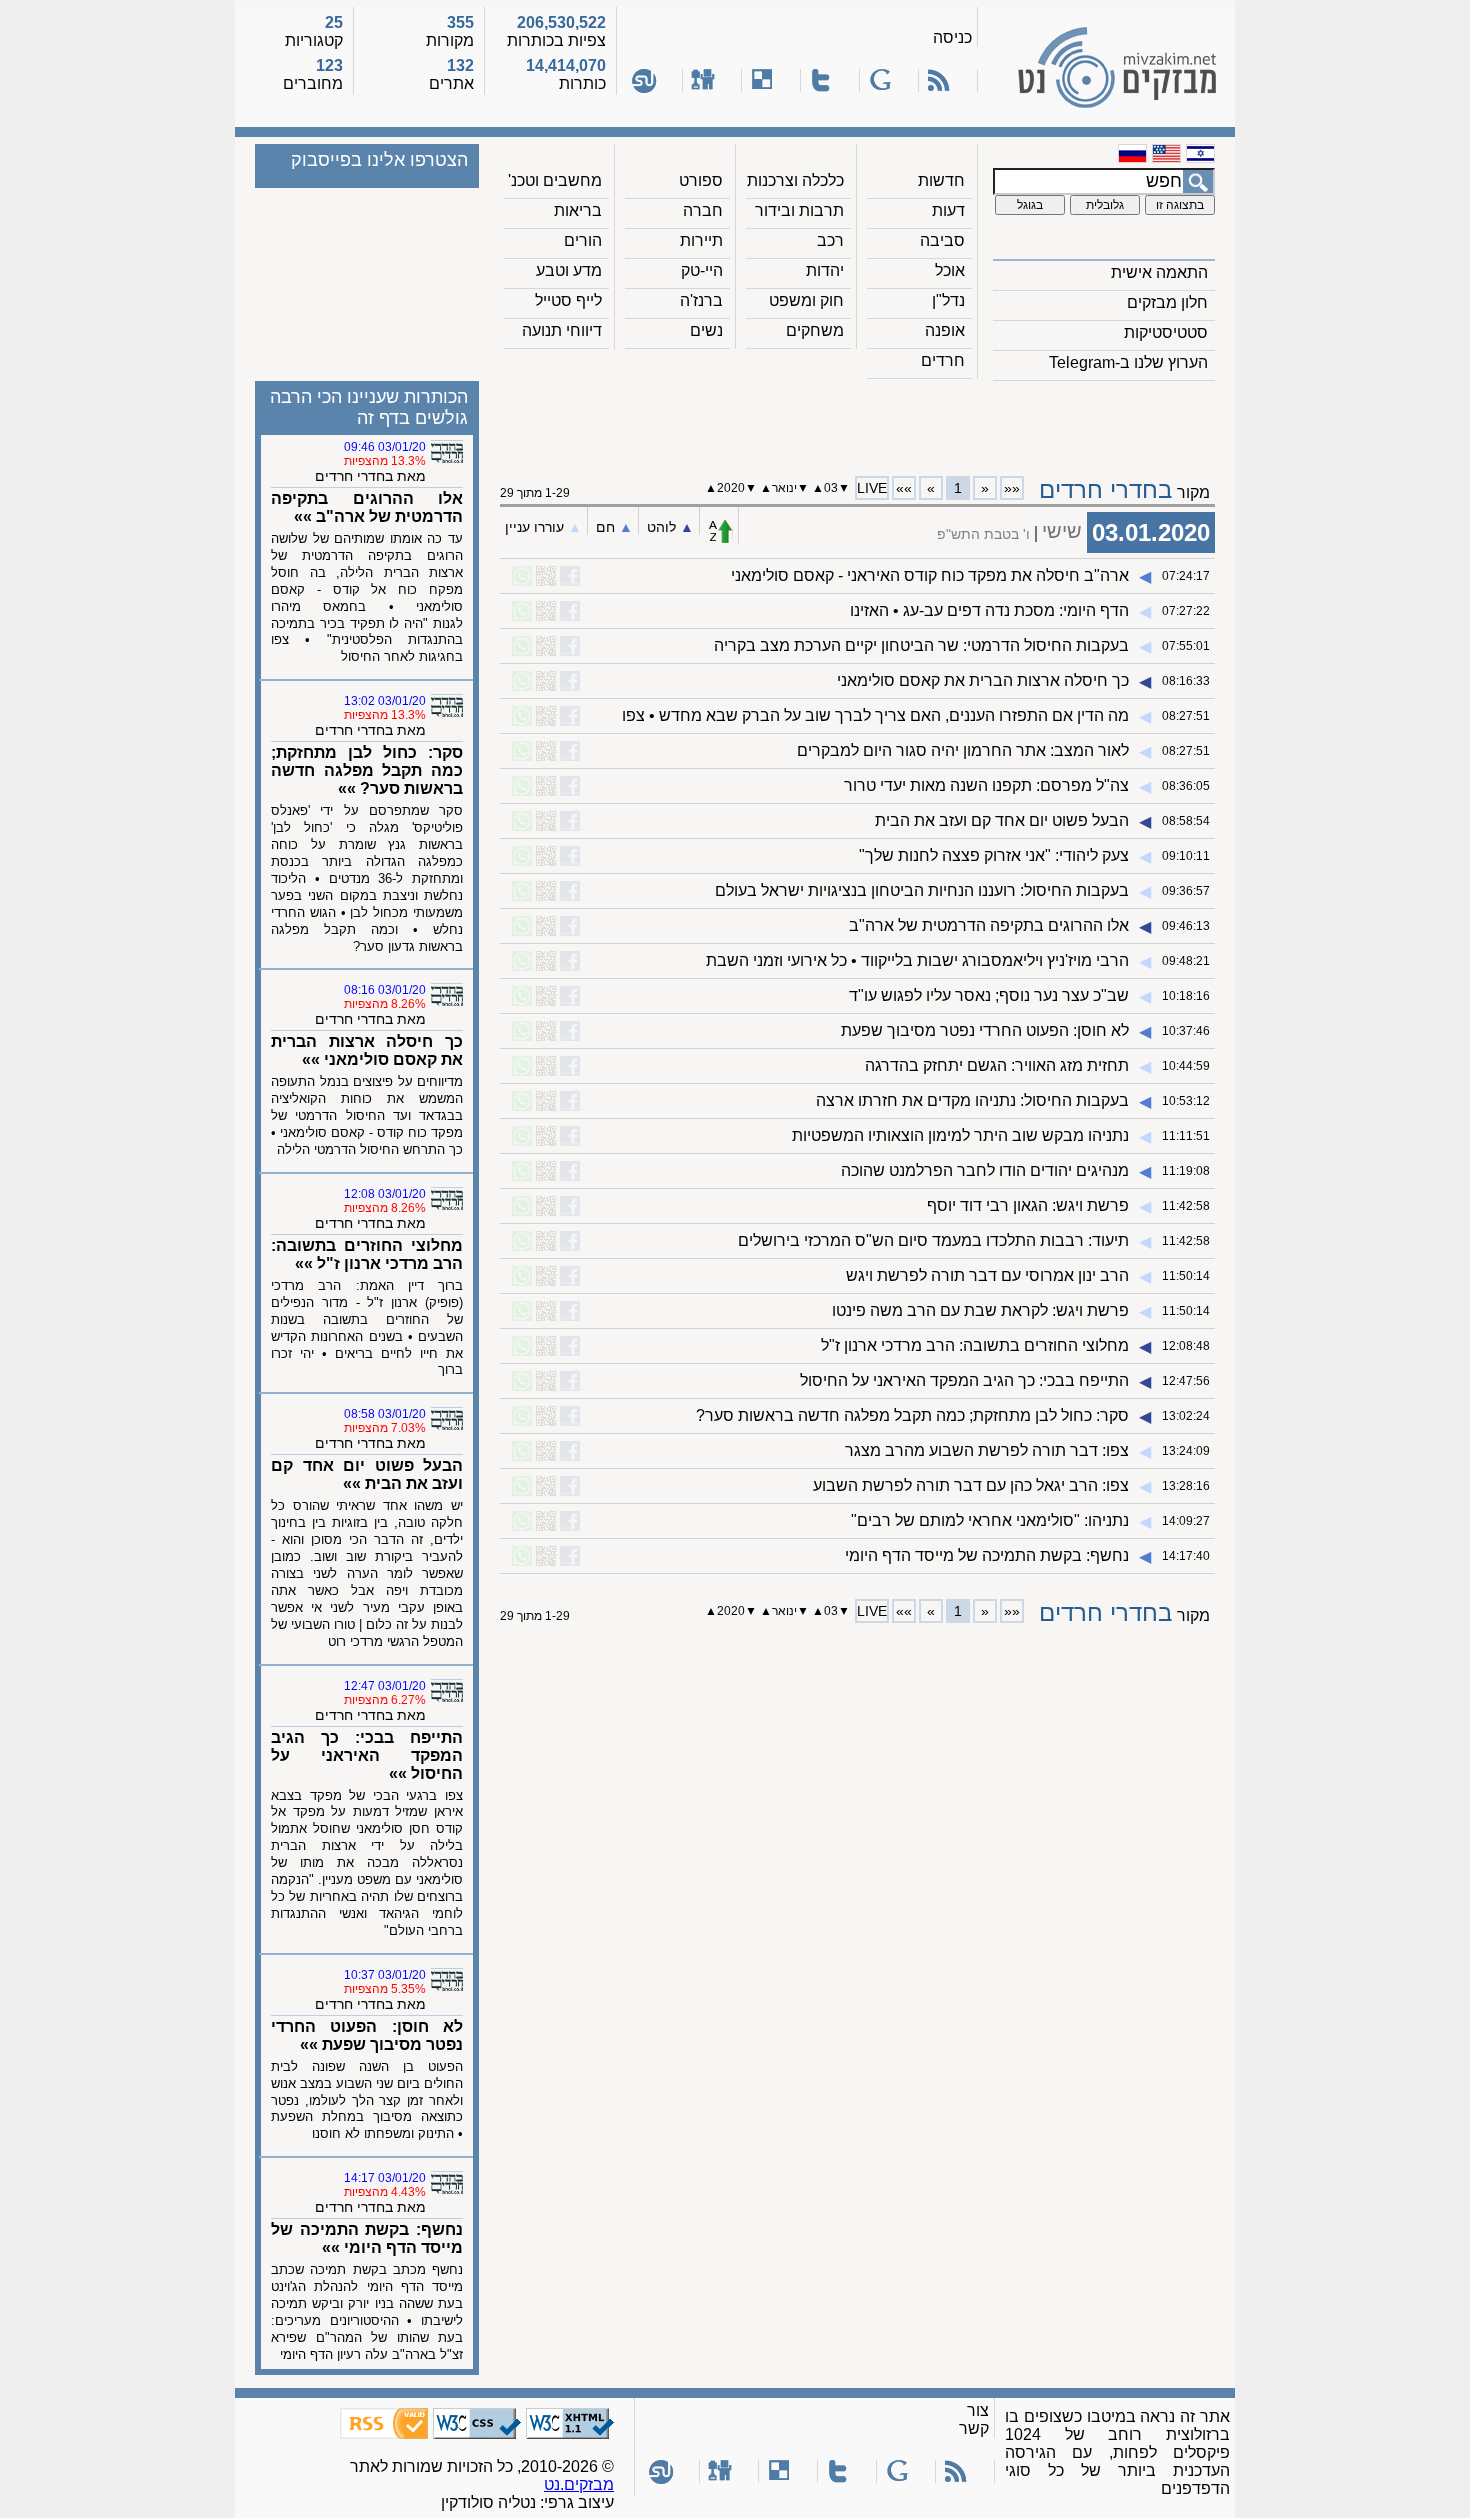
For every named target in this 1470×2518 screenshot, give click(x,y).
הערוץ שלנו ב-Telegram (1128, 362)
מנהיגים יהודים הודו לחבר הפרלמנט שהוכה (985, 1170)
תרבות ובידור (799, 210)
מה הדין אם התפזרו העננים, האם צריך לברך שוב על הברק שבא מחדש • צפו (875, 715)
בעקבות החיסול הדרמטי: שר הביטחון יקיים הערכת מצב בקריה (921, 645)
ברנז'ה (701, 300)
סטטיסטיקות (1166, 332)
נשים (706, 330)
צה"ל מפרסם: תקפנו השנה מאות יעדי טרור (986, 785)
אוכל (950, 270)
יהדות (825, 270)
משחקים (815, 330)
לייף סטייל (568, 300)
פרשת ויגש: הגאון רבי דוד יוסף (1028, 1205)
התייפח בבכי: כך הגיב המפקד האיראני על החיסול (964, 1380)
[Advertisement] (858, 421)
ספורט (701, 180)
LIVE (872, 488)
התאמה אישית (1159, 272)
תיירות (701, 240)
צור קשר (974, 2419)
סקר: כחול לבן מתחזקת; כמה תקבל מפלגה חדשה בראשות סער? (912, 1415)
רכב (830, 240)
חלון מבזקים (1167, 302)
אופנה (945, 330)
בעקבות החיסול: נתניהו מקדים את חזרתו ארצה (972, 1100)
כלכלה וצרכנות (795, 180)
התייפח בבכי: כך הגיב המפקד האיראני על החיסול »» (367, 1755)
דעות (948, 210)
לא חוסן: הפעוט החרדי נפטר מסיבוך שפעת (985, 1030)
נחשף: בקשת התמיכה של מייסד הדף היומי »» (367, 2238)
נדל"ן (948, 300)
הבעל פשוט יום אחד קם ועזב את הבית (1002, 820)
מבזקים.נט (579, 2484)
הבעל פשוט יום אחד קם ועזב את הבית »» (367, 1474)
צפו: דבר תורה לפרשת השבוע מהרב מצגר (987, 1450)
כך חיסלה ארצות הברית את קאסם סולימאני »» (367, 1050)
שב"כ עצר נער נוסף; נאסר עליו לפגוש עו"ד (989, 995)
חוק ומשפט (806, 300)
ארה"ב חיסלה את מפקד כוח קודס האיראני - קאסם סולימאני (930, 575)
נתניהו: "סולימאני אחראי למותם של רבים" (990, 1520)
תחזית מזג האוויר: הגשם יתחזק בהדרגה (997, 1065)
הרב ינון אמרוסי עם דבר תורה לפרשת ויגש (987, 1275)
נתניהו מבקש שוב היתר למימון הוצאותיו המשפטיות (960, 1135)
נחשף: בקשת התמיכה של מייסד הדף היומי (987, 1555)
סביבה (942, 240)
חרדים (943, 360)
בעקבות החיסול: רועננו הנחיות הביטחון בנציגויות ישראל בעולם (922, 890)
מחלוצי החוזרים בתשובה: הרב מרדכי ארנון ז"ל (975, 1345)
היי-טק (702, 270)
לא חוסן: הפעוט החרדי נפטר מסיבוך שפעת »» (367, 2035)
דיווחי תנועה (562, 330)
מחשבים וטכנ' (555, 180)
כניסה (952, 37)
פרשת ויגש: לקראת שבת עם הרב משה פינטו (980, 1310)
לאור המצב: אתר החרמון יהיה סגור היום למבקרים (963, 750)
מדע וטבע (569, 270)
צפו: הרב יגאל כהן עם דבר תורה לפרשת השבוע (971, 1485)
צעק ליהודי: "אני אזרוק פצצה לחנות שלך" (994, 855)
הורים (583, 240)
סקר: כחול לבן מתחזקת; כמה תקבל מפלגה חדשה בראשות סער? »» (367, 770)
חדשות (941, 180)
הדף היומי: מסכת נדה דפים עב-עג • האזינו (989, 610)
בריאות (578, 210)
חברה (703, 210)
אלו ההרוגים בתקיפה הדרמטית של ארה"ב (989, 925)
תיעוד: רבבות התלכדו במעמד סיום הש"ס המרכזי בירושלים (933, 1240)
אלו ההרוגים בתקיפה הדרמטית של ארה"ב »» (367, 507)
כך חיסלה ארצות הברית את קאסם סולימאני (983, 680)
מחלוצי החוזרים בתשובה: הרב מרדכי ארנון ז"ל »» (367, 1254)
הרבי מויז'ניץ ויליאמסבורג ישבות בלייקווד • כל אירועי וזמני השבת (917, 960)
